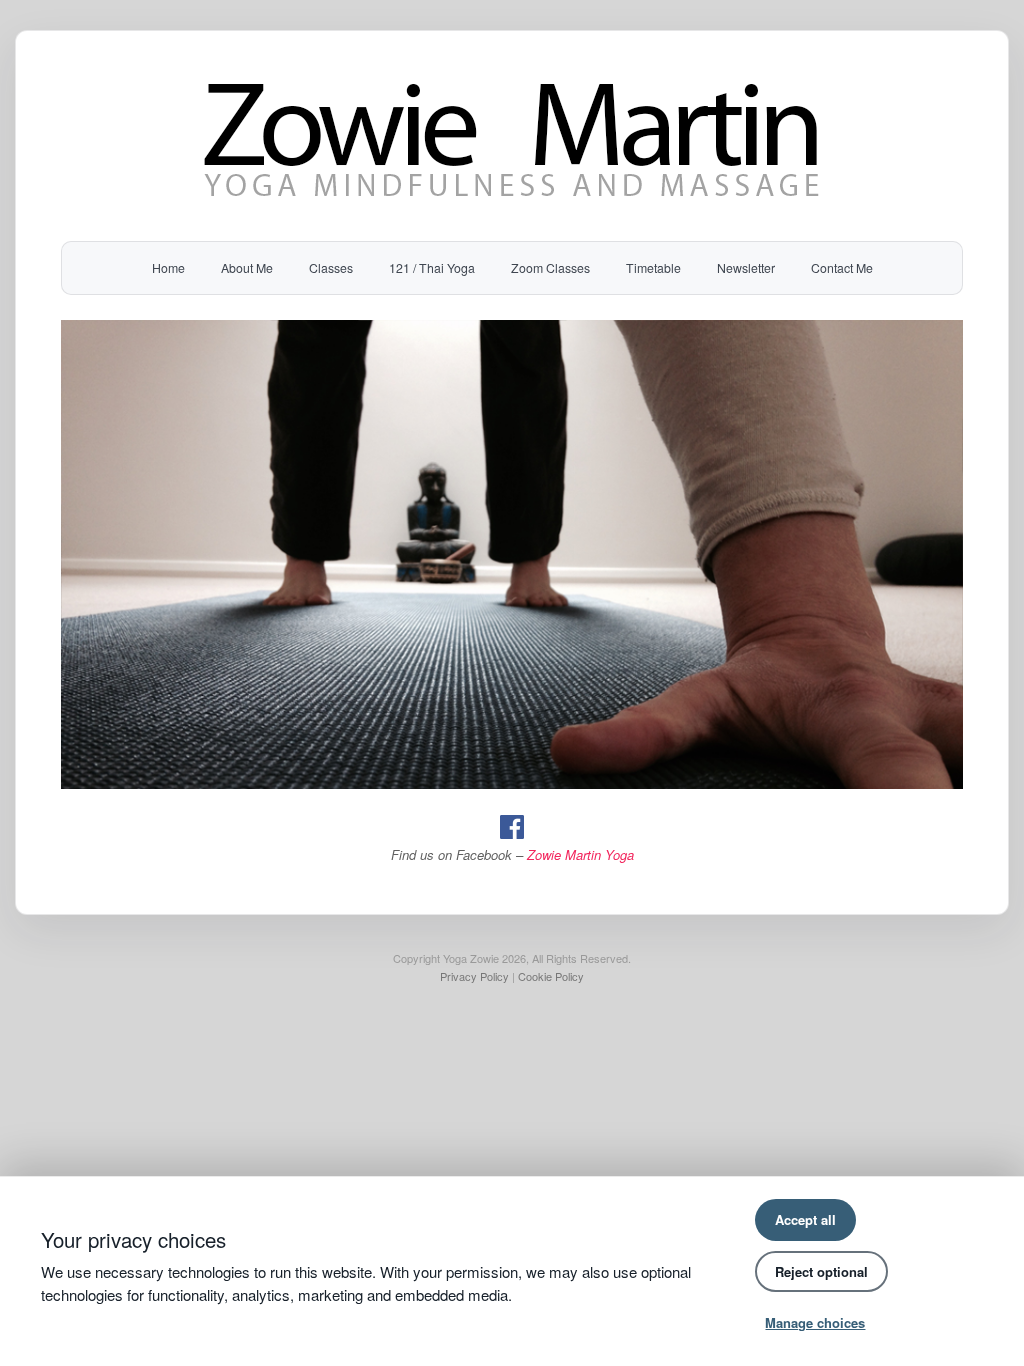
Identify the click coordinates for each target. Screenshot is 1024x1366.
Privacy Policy (474, 976)
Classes (331, 268)
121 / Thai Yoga (432, 268)
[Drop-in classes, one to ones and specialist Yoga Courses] (512, 204)
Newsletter (746, 268)
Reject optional (821, 1271)
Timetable (653, 268)
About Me (247, 268)
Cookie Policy (551, 976)
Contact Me (842, 268)
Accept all (805, 1219)
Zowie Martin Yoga (580, 854)
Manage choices (815, 1322)
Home (168, 268)
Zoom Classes (550, 268)
